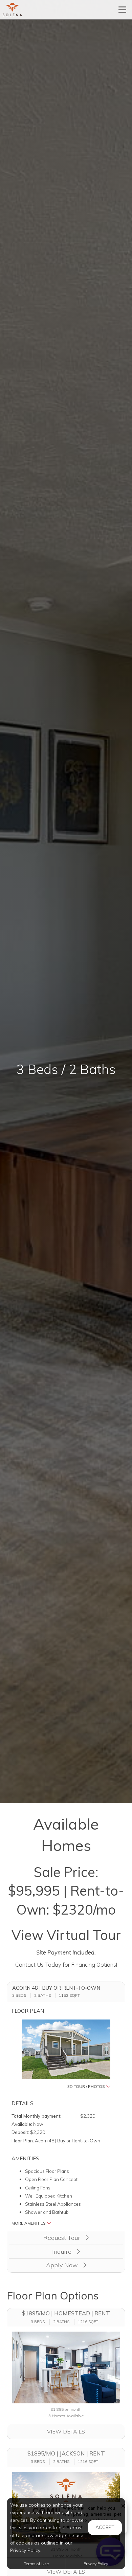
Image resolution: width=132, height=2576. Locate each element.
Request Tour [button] (63, 2238)
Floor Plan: (23, 2141)
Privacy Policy (96, 2564)
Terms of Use (36, 2564)
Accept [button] (105, 2527)
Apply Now (63, 2265)
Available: (22, 2124)
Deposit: (20, 2132)
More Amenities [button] (29, 2223)
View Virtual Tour (66, 1935)
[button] (66, 2054)
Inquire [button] (63, 2252)
